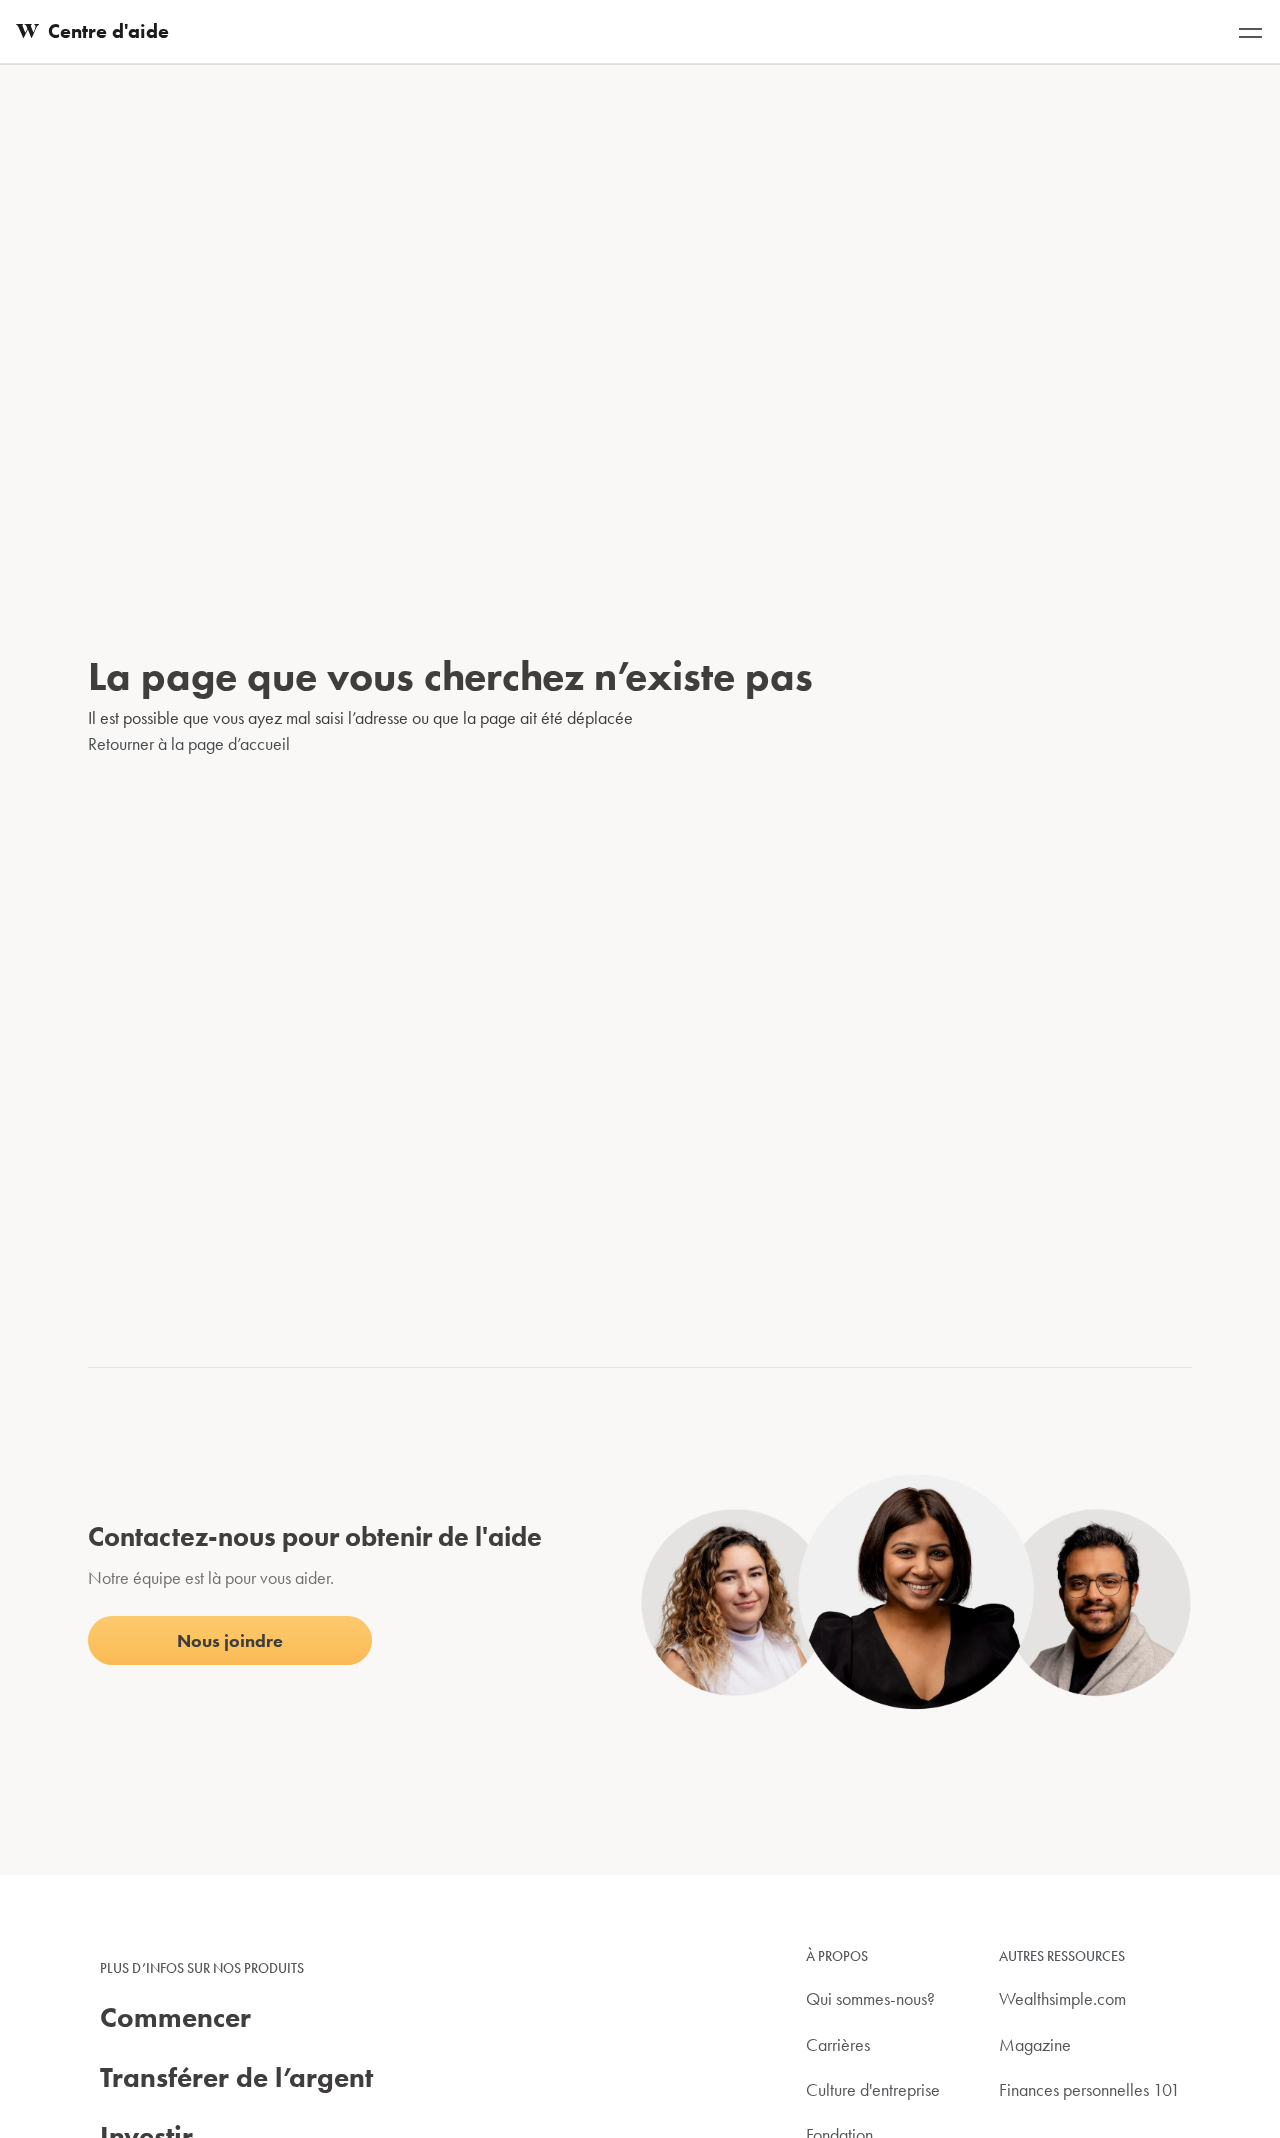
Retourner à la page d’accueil (189, 743)
